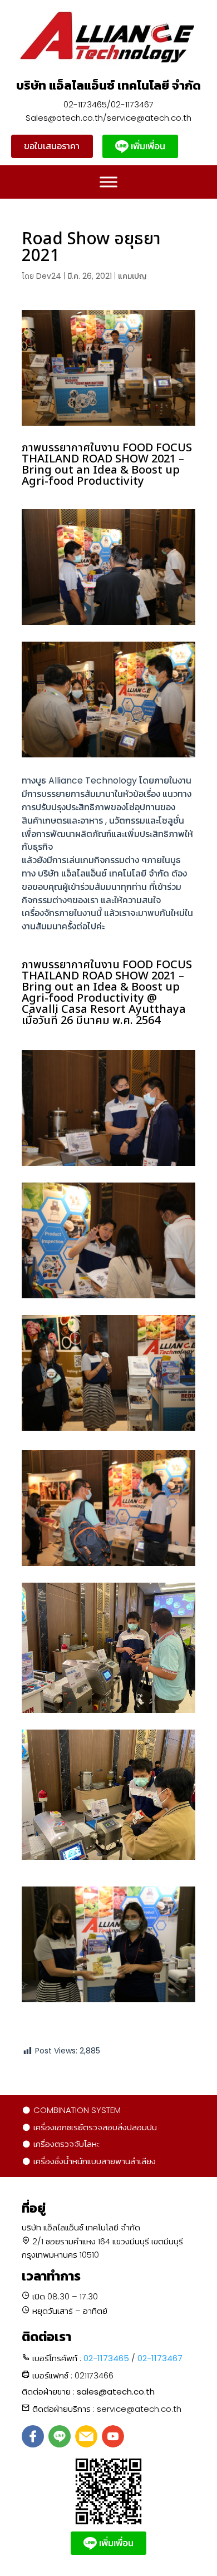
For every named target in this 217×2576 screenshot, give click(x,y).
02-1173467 (160, 2358)
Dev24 (49, 276)
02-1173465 (106, 2358)
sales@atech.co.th (116, 2392)
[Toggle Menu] (108, 182)
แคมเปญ (132, 276)
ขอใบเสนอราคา (52, 146)
